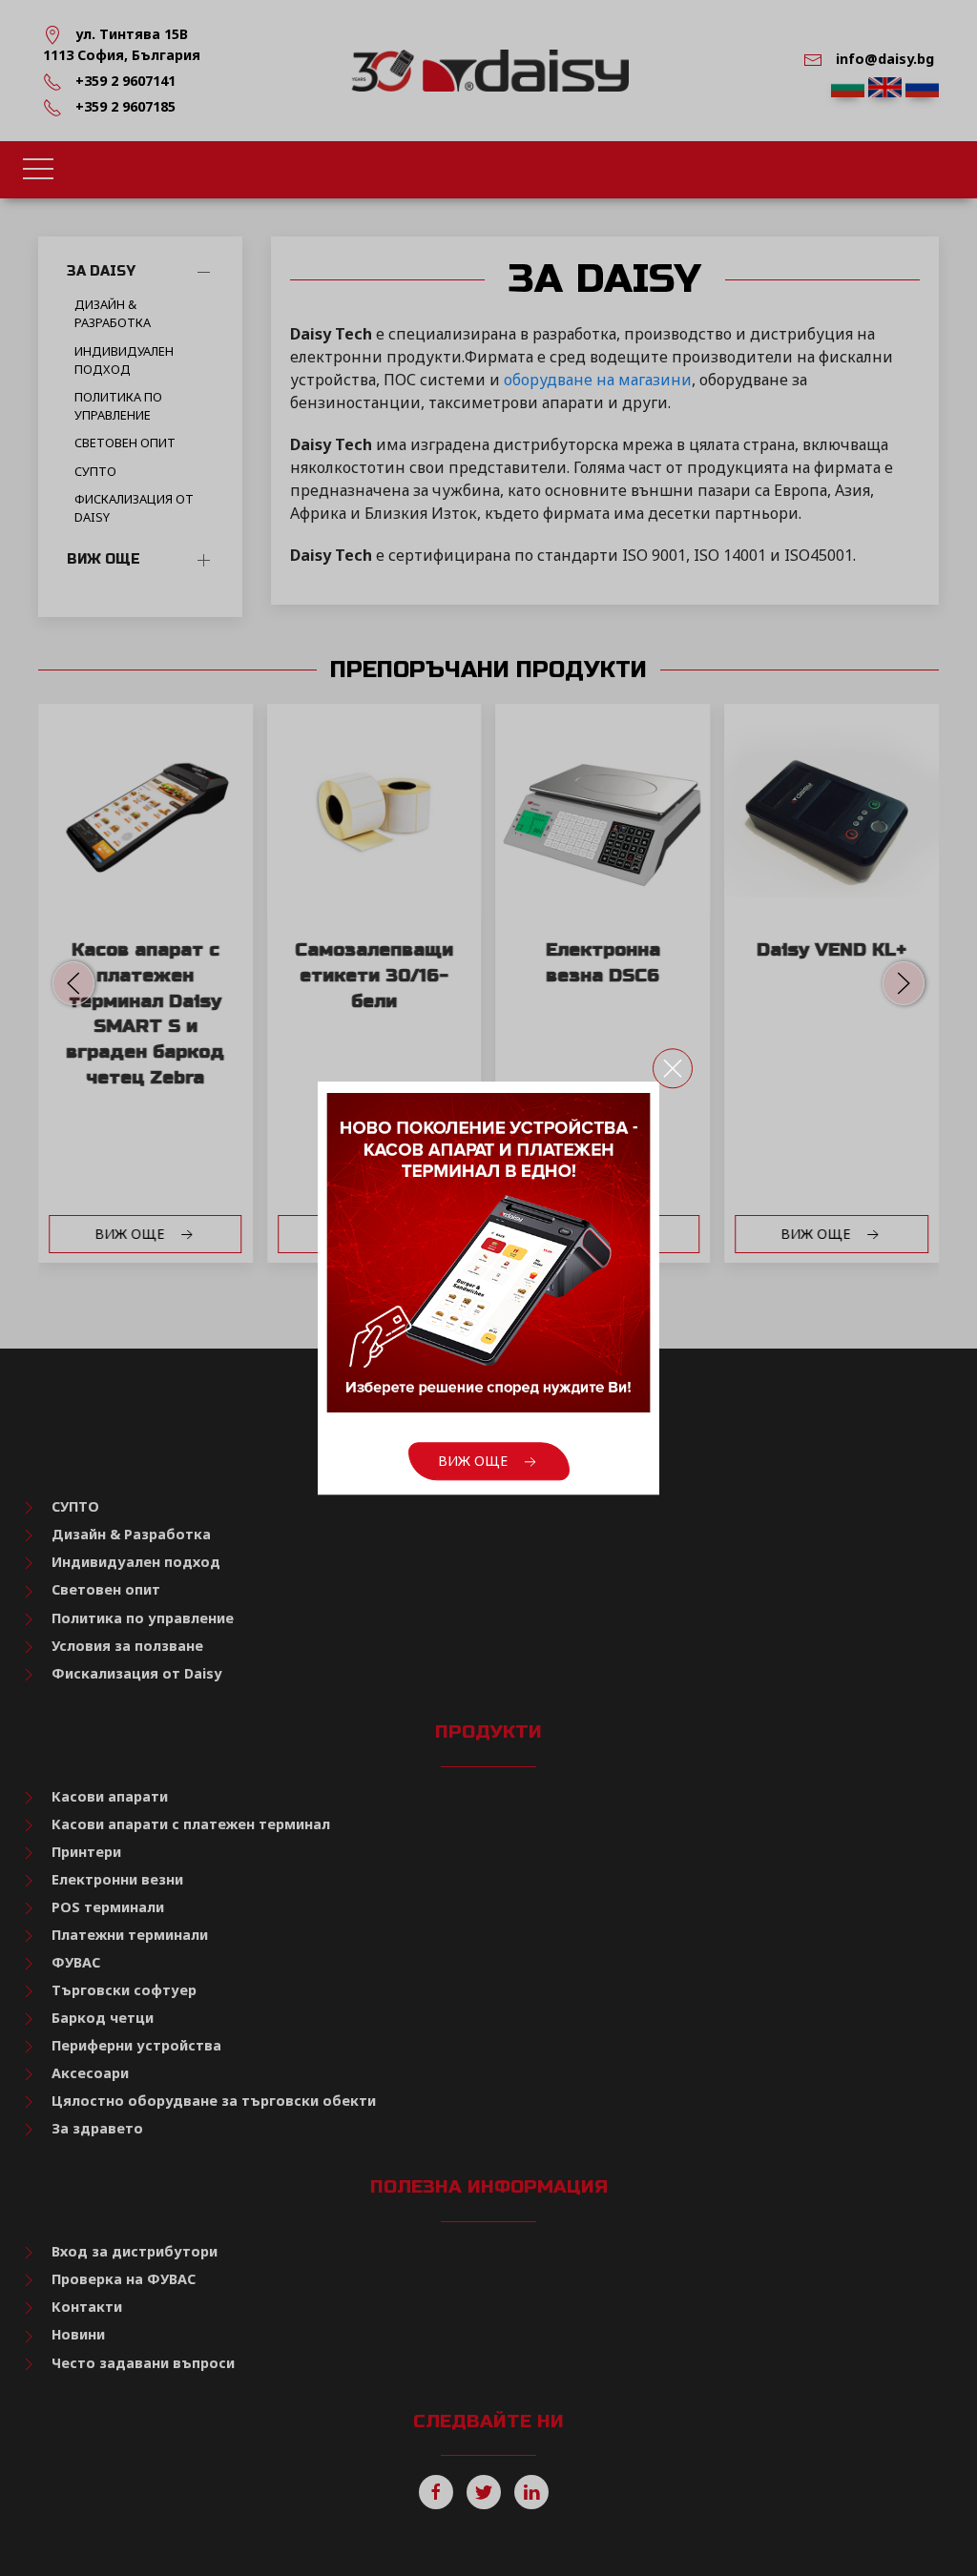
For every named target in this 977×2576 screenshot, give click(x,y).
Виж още (475, 1461)
